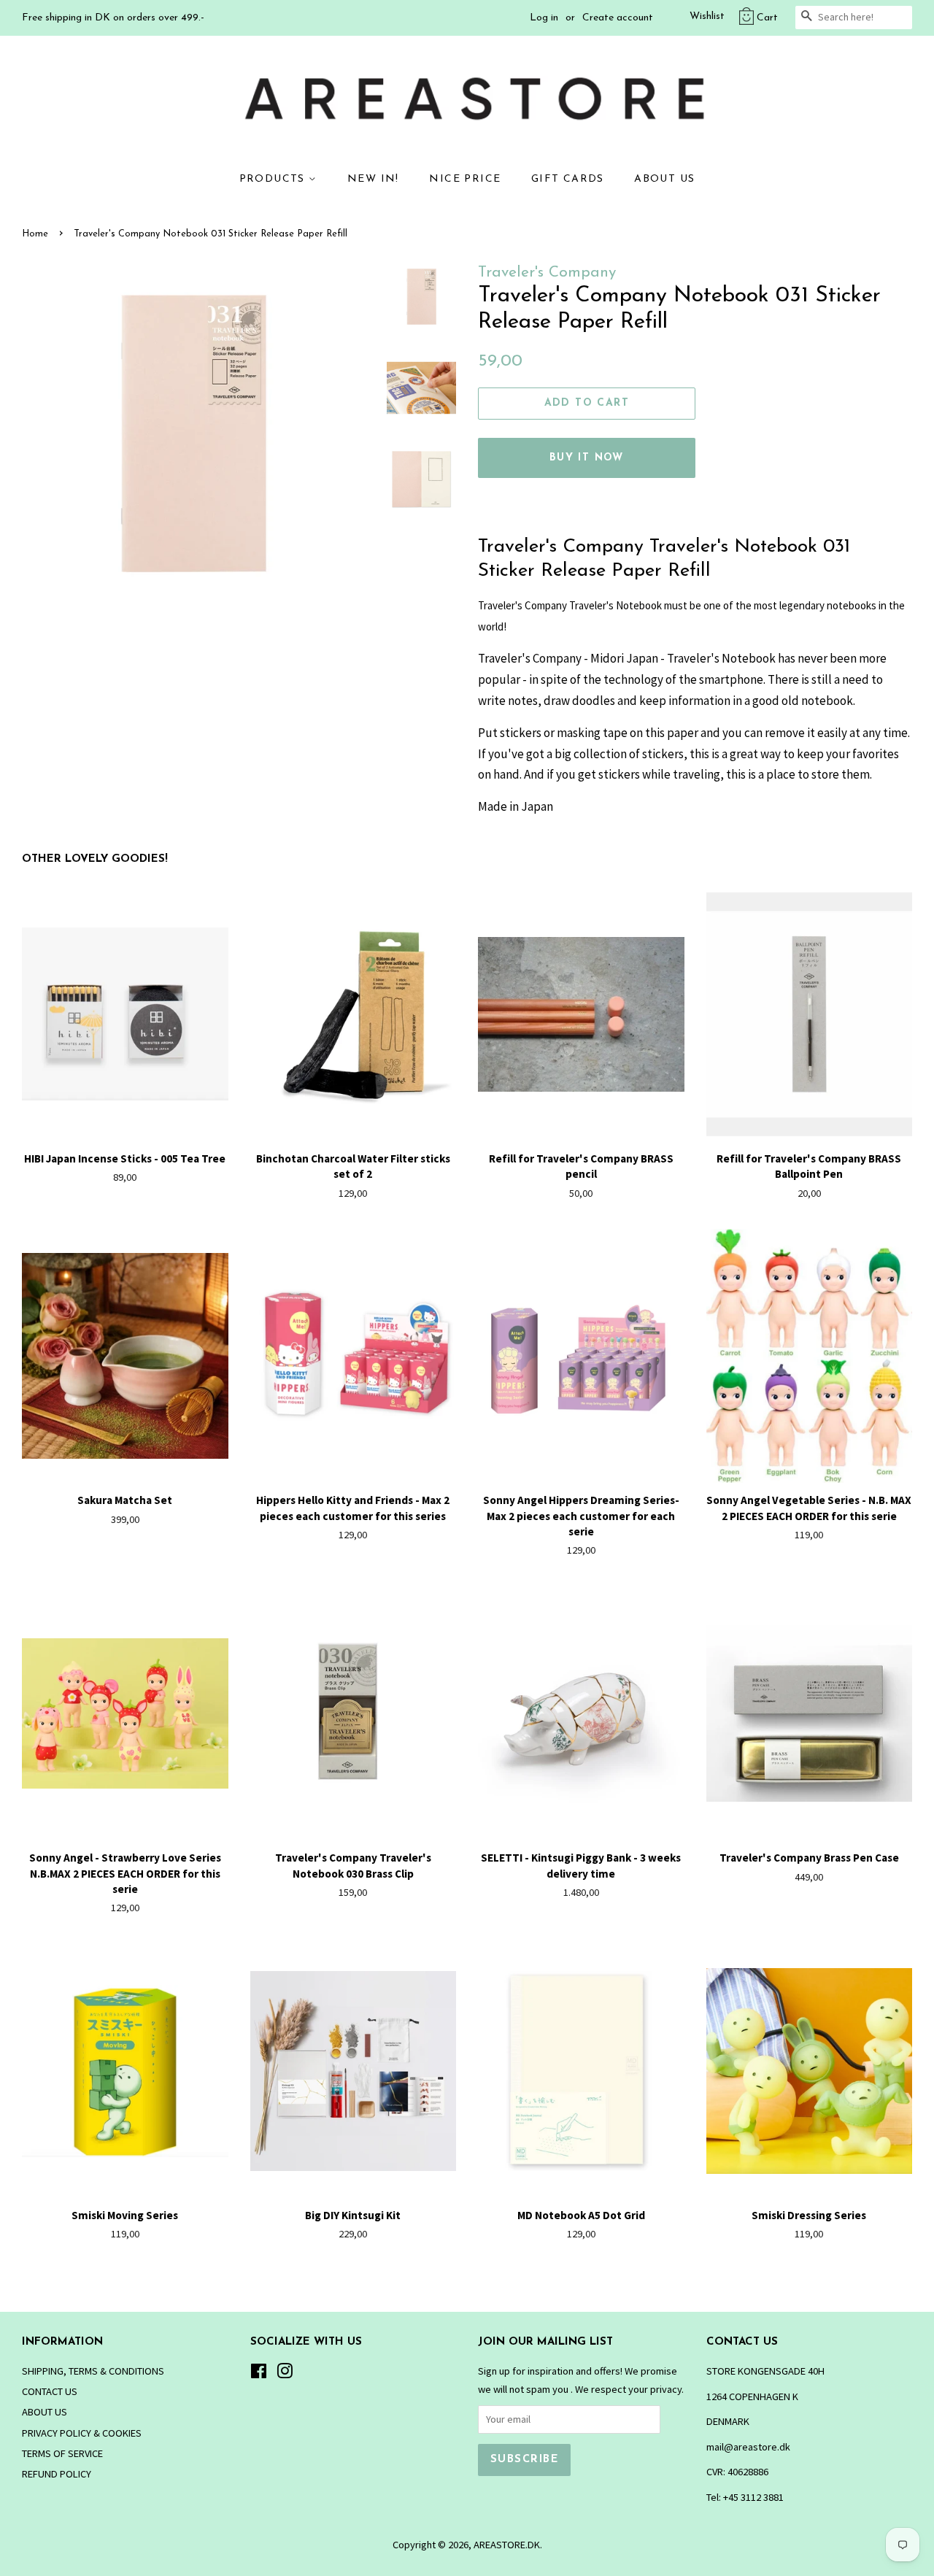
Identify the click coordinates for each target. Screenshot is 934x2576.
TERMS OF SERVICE (62, 2453)
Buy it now (587, 458)
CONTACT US (50, 2391)
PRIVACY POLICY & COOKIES (82, 2433)
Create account (618, 18)
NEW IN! (373, 179)
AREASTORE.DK (507, 2545)
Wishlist (707, 16)
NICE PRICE (465, 179)
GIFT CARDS (568, 179)
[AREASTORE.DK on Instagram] (285, 2374)
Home (35, 234)
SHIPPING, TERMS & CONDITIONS (93, 2371)
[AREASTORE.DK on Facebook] (259, 2374)
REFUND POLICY (57, 2474)
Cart (767, 18)
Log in (544, 18)
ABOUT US (664, 179)
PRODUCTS (274, 179)
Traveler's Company (547, 273)
